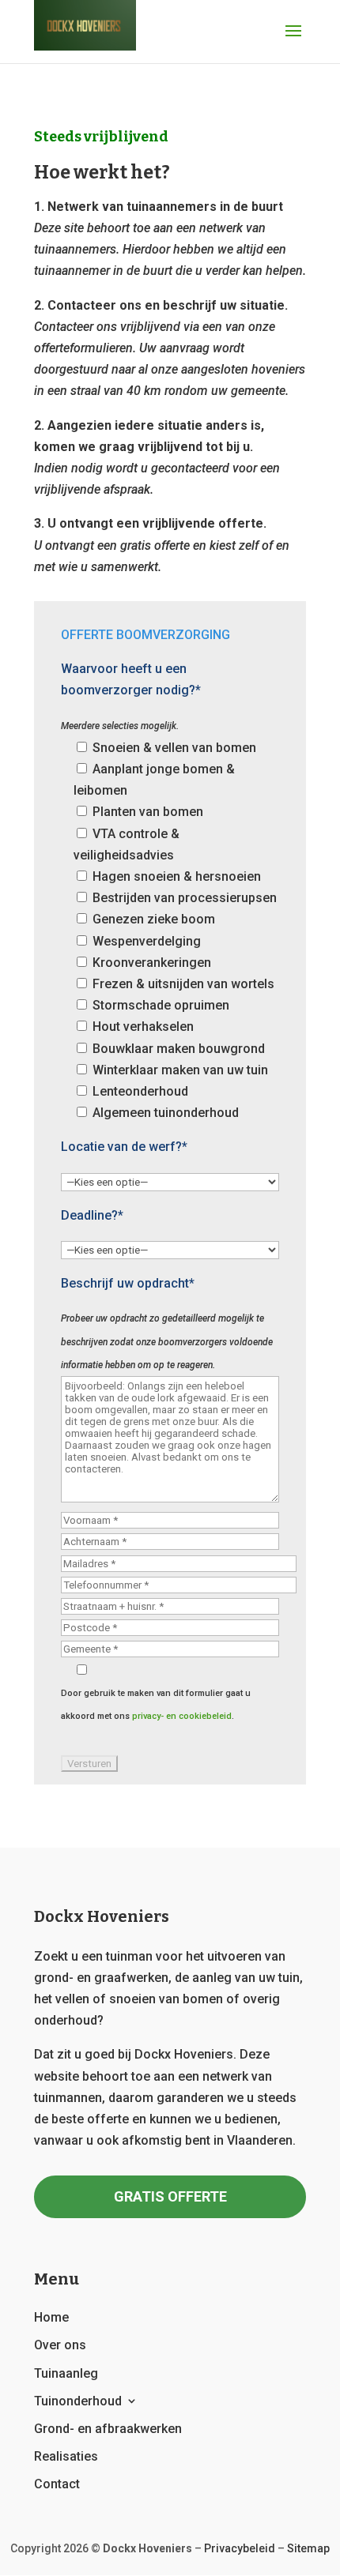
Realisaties (66, 2456)
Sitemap (308, 2548)
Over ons (60, 2345)
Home (51, 2317)
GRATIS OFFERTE (170, 2196)
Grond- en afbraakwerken (108, 2429)
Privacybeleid (240, 2548)
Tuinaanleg (66, 2373)
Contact (57, 2484)
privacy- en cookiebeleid (182, 1716)
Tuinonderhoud (78, 2401)
